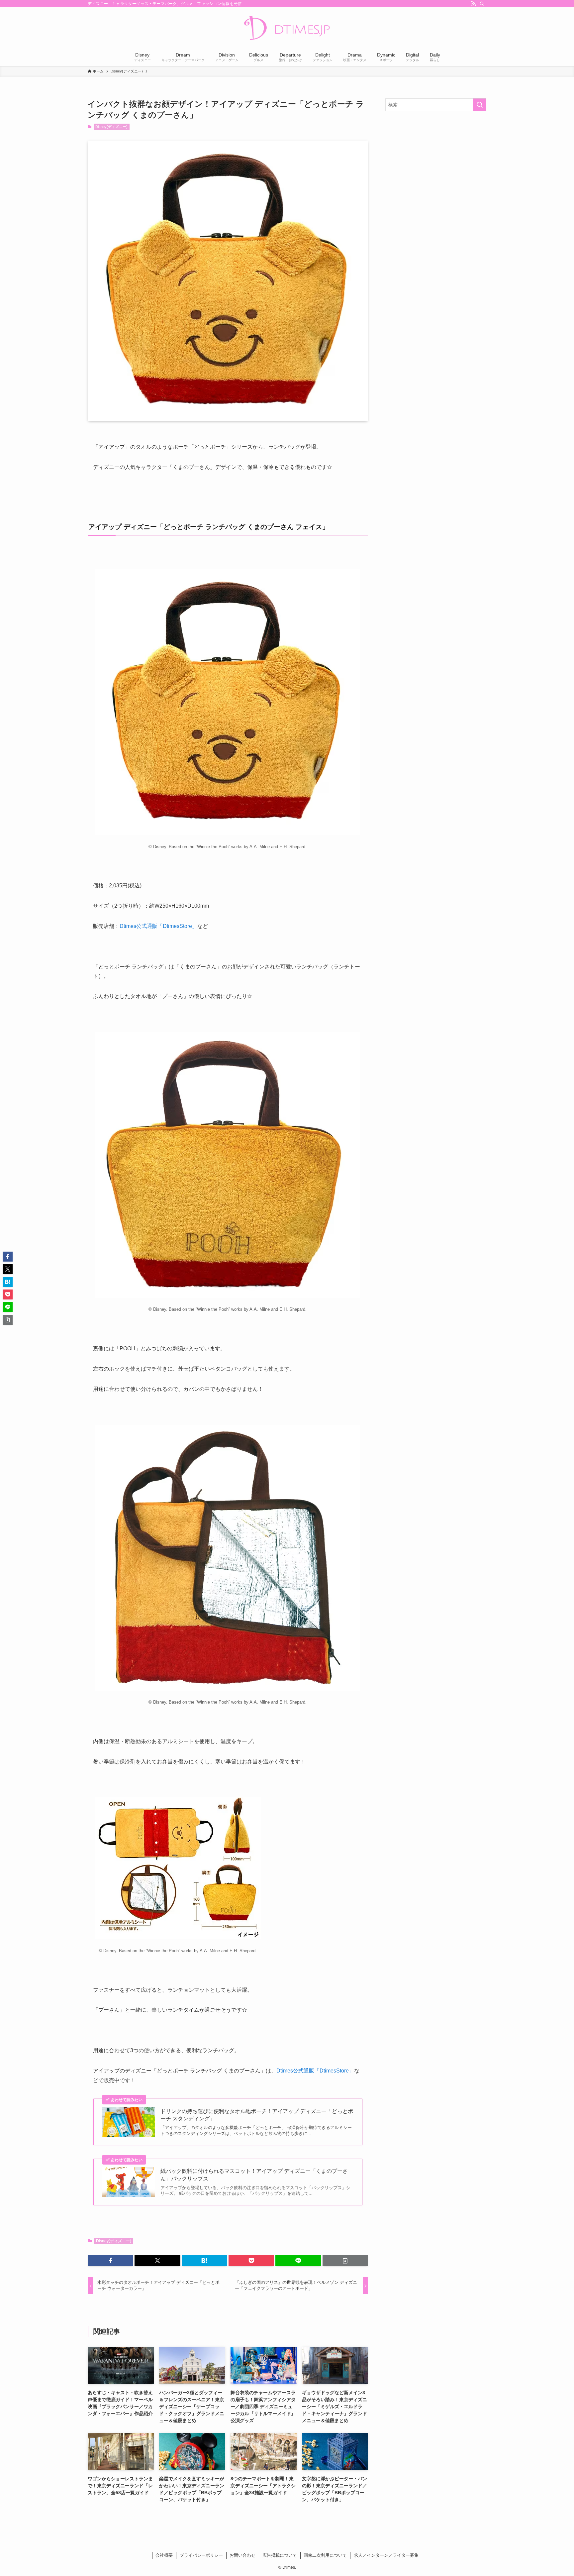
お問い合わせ (242, 2555)
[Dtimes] (287, 29)
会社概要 (164, 2555)
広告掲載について (280, 2555)
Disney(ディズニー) (111, 127)
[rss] (473, 4)
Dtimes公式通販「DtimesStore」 (158, 926)
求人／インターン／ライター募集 (386, 2555)
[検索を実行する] (480, 105)
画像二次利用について (325, 2555)
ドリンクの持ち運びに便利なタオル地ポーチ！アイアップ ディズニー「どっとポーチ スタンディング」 (257, 2115)
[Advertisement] (436, 164)
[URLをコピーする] (345, 2261)
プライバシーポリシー (201, 2555)
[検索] (482, 4)
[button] (110, 2261)
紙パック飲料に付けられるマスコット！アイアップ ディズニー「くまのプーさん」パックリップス (254, 2175)
